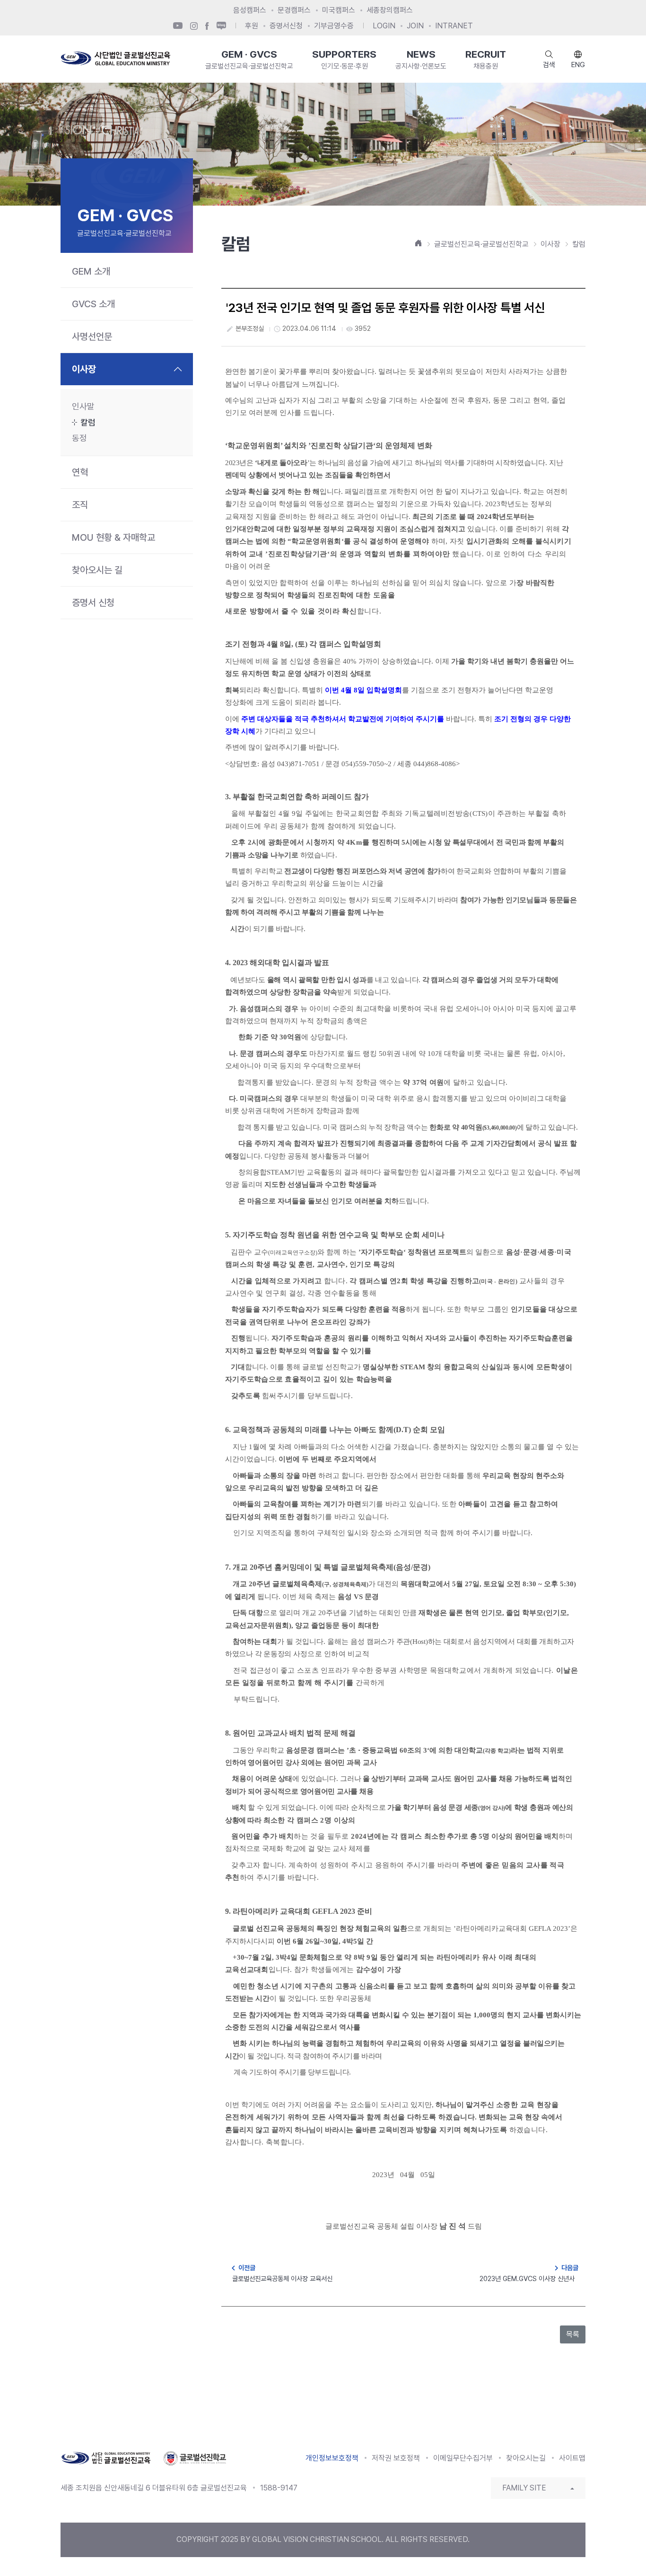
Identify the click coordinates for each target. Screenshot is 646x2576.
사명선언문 (92, 337)
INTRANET (454, 26)
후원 (252, 26)
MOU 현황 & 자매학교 (113, 537)
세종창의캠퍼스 (390, 10)
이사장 (84, 369)
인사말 (83, 406)
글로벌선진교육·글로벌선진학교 (481, 244)
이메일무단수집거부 (463, 2458)
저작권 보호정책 (396, 2458)
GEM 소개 (91, 271)
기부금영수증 (334, 26)
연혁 (80, 472)
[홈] (419, 243)
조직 (80, 505)
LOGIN (384, 26)
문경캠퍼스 (294, 10)
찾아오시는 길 (97, 570)
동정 (79, 438)
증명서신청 (286, 26)
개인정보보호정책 (332, 2458)
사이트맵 (572, 2458)
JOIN (415, 26)
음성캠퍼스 (250, 10)
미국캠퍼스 (339, 10)
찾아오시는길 (526, 2458)
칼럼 (88, 422)
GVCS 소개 (93, 304)
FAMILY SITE (524, 2488)
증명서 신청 (93, 603)
